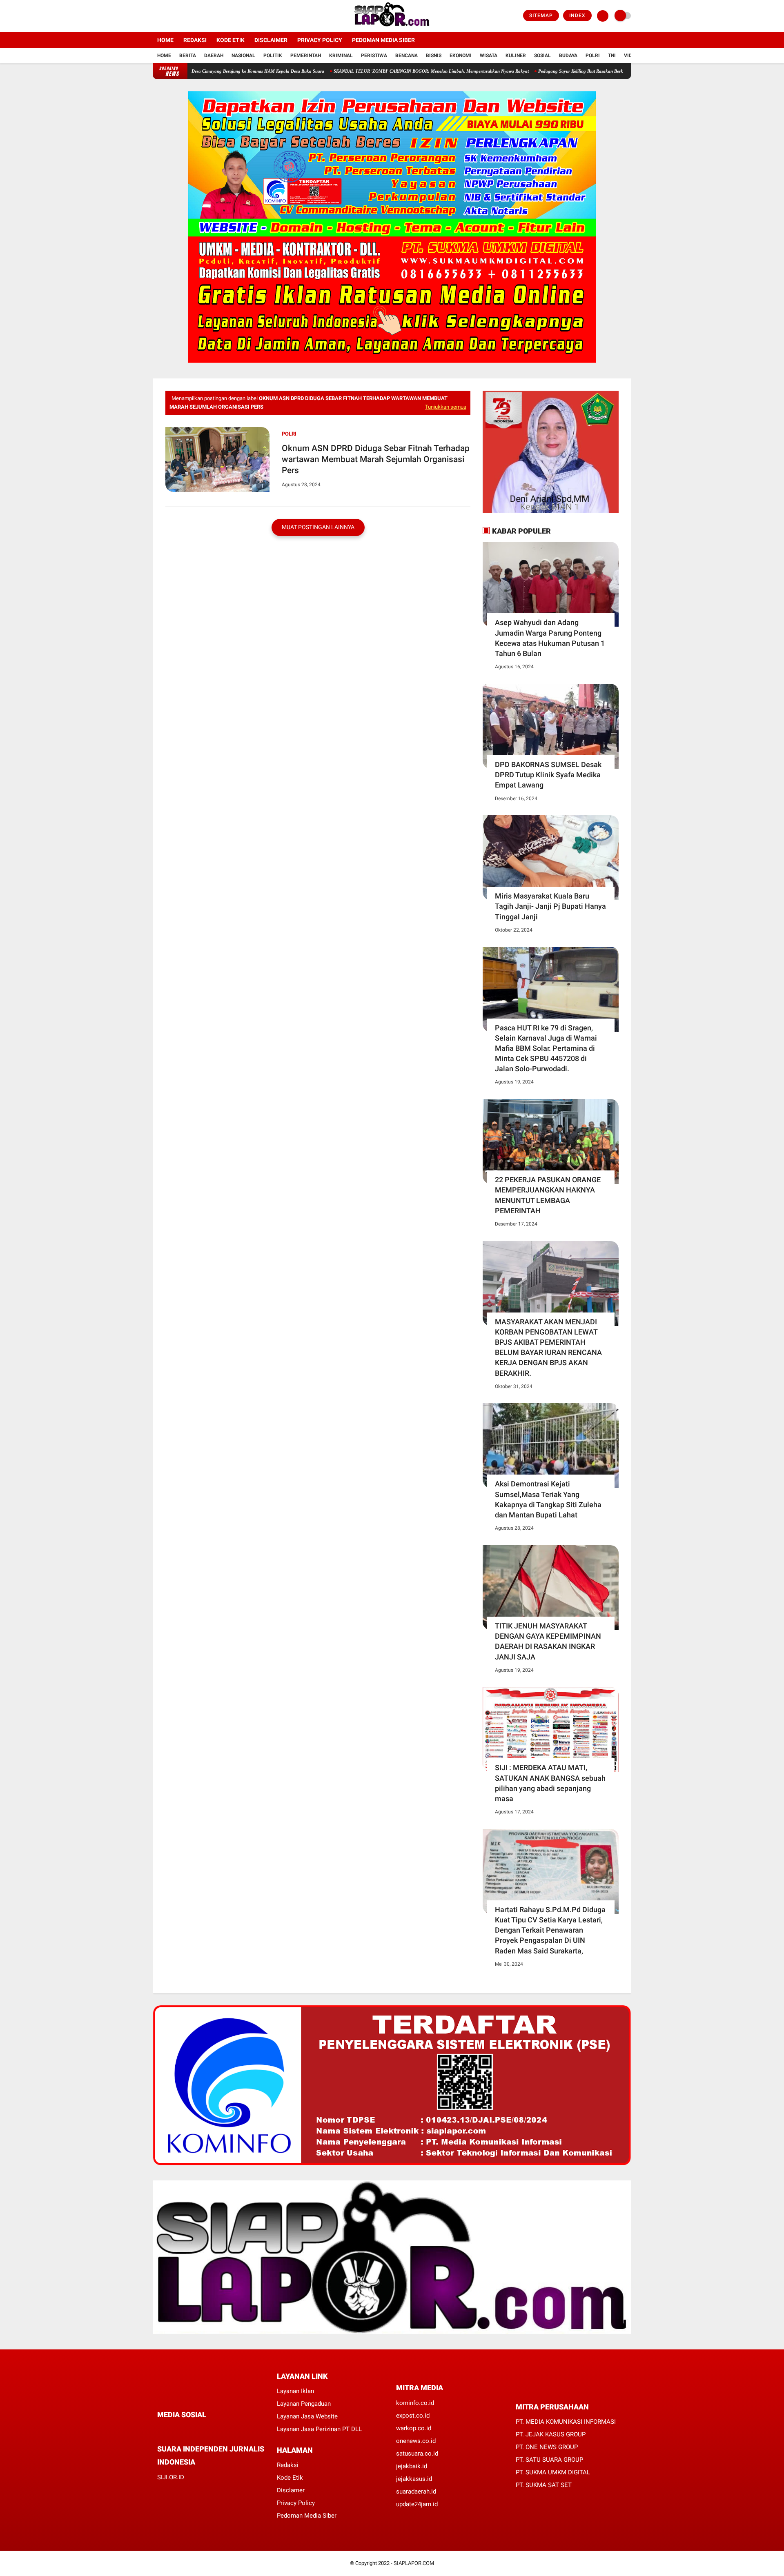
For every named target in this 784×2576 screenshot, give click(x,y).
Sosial (542, 56)
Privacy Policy (320, 40)
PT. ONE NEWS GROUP (547, 2447)
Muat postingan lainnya (318, 527)
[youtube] (189, 16)
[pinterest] (193, 2430)
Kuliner (516, 56)
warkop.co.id (414, 2428)
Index (577, 16)
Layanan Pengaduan (304, 2404)
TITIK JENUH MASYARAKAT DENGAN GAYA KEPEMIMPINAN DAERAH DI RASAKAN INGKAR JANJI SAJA (548, 1641)
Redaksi (195, 40)
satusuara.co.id (417, 2454)
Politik (273, 56)
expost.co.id (413, 2416)
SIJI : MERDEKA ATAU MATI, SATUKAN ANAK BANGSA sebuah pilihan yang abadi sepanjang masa (550, 1783)
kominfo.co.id (415, 2403)
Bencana (406, 56)
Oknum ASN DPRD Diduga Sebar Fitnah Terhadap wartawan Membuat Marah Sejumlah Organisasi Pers (376, 459)
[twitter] (167, 16)
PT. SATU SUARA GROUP (549, 2460)
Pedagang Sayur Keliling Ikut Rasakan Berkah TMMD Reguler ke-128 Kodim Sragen (556, 71)
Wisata (489, 56)
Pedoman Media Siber (383, 40)
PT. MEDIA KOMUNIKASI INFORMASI (566, 2422)
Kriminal (341, 56)
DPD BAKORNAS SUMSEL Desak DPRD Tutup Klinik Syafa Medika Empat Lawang (548, 775)
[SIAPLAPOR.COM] (392, 27)
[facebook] (156, 16)
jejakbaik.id (412, 2466)
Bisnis (434, 56)
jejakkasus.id (414, 2479)
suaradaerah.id (416, 2491)
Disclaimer (271, 40)
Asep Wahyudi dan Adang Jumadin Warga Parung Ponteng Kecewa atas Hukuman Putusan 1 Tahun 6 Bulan (550, 638)
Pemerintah (306, 56)
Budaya (568, 56)
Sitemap (541, 16)
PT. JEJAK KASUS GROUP (551, 2434)
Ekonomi (461, 56)
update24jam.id (417, 2504)
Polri (593, 56)
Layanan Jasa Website (307, 2416)
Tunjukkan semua (446, 407)
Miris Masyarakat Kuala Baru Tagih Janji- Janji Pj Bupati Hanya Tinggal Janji (550, 906)
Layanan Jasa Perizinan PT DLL (319, 2429)
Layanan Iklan (295, 2391)
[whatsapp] (182, 2430)
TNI (612, 56)
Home (165, 40)
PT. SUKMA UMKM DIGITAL (553, 2472)
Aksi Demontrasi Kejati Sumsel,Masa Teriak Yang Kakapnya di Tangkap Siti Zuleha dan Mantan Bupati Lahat (548, 1499)
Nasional (243, 56)
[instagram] (178, 16)
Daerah (214, 56)
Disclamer (291, 2490)
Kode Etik (231, 40)
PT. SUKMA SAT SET (544, 2485)
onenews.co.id (416, 2441)
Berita (188, 56)
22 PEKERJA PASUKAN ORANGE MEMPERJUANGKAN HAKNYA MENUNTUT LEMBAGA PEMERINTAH (548, 1195)
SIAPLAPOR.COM (414, 2563)
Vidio (630, 56)
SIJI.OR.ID (171, 2477)
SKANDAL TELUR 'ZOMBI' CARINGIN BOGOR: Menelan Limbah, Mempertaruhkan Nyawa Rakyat (366, 71)
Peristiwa (374, 56)
